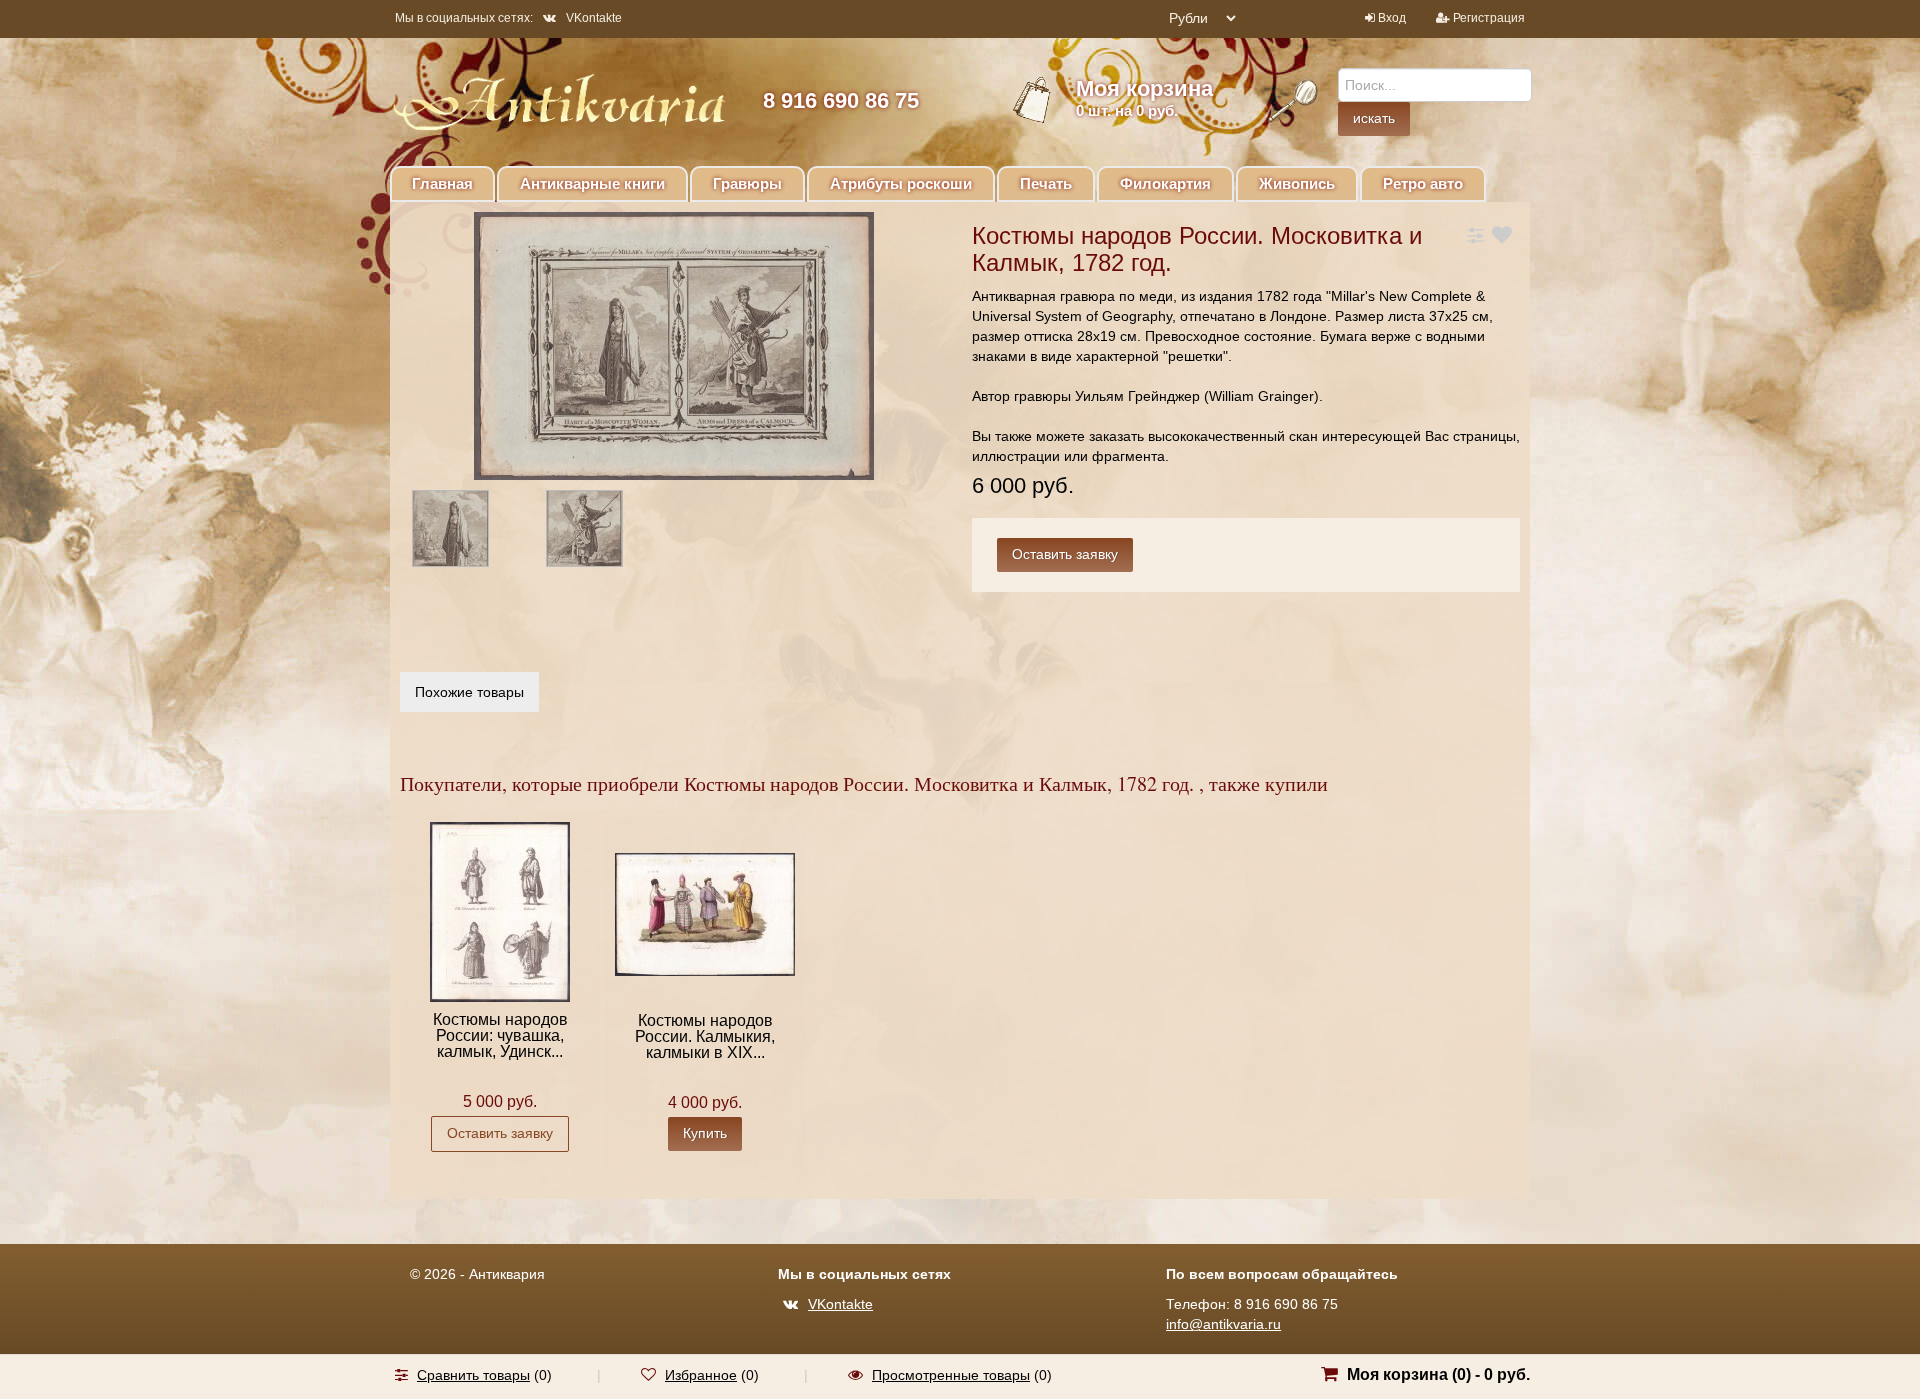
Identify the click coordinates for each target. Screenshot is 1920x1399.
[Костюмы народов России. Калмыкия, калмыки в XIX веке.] (705, 913)
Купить (705, 1133)
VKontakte (594, 18)
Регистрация (1489, 18)
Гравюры (747, 183)
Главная (442, 183)
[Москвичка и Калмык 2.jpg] (468, 532)
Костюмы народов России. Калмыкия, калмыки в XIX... (705, 1036)
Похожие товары (469, 692)
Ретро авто (1423, 183)
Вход (1392, 18)
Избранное (701, 1375)
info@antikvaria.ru (1223, 1324)
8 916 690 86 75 (841, 100)
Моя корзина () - (1438, 1374)
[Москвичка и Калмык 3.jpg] (602, 532)
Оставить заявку (500, 1133)
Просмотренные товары (951, 1375)
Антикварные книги (592, 183)
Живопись (1297, 183)
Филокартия (1165, 183)
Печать (1046, 183)
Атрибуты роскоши (901, 183)
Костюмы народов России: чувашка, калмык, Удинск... (500, 1035)
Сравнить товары (473, 1375)
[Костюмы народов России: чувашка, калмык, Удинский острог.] (500, 911)
